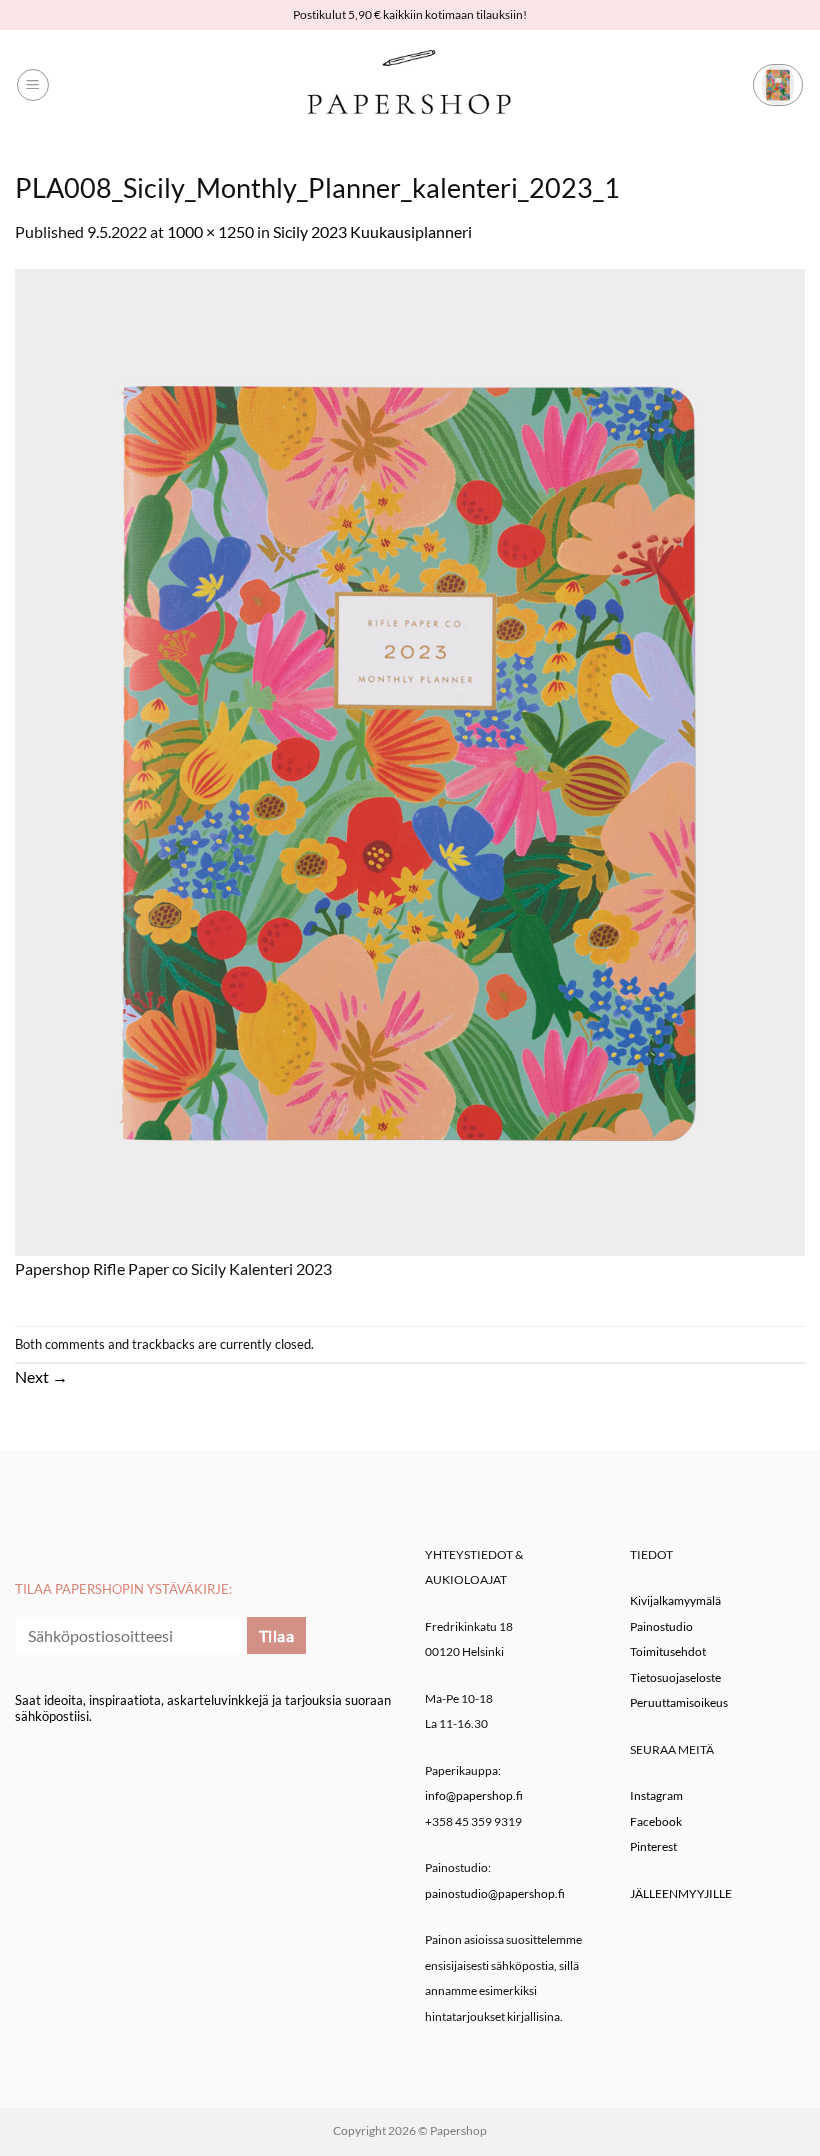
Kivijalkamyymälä (675, 1600)
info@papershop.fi (474, 1795)
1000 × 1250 (210, 231)
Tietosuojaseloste (675, 1677)
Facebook (656, 1821)
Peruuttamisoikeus (679, 1702)
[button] (33, 85)
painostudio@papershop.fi (495, 1893)
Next (41, 1376)
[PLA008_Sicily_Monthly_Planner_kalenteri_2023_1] (410, 759)
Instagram (656, 1795)
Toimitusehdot (668, 1651)
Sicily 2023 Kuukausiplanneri (372, 231)
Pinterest (653, 1846)
